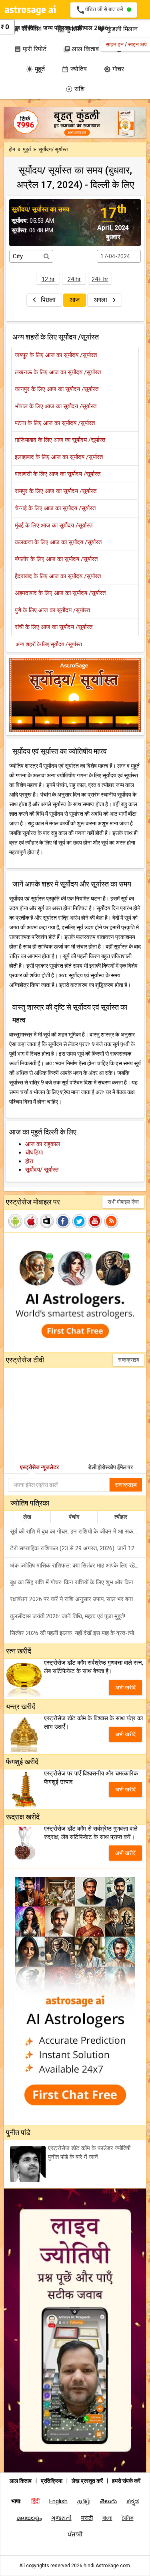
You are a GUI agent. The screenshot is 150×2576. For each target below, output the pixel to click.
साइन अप (137, 44)
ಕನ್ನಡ (133, 2501)
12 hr (48, 279)
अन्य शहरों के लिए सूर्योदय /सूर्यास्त (49, 644)
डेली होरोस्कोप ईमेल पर (110, 1467)
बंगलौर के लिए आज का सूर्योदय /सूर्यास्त (56, 559)
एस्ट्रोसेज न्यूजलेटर (39, 1467)
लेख (27, 1517)
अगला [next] (101, 300)
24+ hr (100, 279)
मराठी (87, 2518)
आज (75, 300)
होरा (29, 1161)
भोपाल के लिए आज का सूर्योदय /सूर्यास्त (56, 406)
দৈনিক (128, 2518)
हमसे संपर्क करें (126, 2481)
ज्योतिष (74, 69)
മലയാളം (29, 2518)
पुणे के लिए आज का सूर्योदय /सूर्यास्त (52, 610)
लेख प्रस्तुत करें (88, 2481)
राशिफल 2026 (92, 28)
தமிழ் (84, 2501)
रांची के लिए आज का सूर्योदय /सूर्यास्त (54, 627)
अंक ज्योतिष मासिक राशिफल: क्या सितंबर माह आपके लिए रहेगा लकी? (78, 1566)
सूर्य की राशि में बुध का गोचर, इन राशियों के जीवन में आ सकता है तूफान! (78, 1532)
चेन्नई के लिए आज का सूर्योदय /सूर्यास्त (55, 508)
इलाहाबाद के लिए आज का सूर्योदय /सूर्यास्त (59, 457)
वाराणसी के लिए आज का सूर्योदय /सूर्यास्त (58, 474)
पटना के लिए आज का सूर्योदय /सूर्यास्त (55, 423)
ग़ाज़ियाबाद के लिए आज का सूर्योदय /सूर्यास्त (60, 440)
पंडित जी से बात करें (101, 10)
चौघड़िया (34, 1152)
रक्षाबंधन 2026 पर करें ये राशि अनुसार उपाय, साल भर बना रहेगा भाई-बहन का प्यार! (78, 1599)
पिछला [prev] (48, 300)
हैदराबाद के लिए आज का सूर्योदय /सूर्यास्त (58, 576)
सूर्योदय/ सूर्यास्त (42, 1170)
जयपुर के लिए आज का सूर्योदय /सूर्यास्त (56, 355)
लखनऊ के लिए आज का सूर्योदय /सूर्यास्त (58, 372)
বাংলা (107, 2518)
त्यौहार (121, 1517)
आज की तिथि (24, 28)
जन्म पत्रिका (57, 28)
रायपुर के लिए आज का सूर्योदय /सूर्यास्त (56, 491)
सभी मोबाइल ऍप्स (123, 1202)
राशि (75, 89)
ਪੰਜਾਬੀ (75, 2534)
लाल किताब (21, 2481)
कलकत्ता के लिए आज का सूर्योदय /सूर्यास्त (58, 542)
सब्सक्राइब (128, 1360)
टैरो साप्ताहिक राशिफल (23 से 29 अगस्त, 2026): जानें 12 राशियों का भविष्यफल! (78, 1548)
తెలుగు (108, 2501)
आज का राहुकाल (43, 1144)
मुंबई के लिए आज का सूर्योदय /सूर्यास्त (54, 525)
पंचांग (74, 1517)
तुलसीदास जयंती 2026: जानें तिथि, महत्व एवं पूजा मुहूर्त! (68, 1616)
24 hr (74, 279)
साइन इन (115, 44)
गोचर (114, 69)
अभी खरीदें (125, 1687)
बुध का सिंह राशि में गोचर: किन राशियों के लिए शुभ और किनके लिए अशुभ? (78, 1582)
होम (12, 149)
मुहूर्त (35, 69)
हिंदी (35, 2501)
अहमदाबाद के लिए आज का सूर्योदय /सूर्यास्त (60, 593)
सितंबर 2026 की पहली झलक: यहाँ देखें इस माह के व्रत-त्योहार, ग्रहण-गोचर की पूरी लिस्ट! (78, 1633)
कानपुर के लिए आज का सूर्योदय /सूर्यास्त (57, 389)
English (58, 2501)
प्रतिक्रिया (52, 2481)
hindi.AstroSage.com (107, 2566)
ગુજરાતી (61, 2518)
